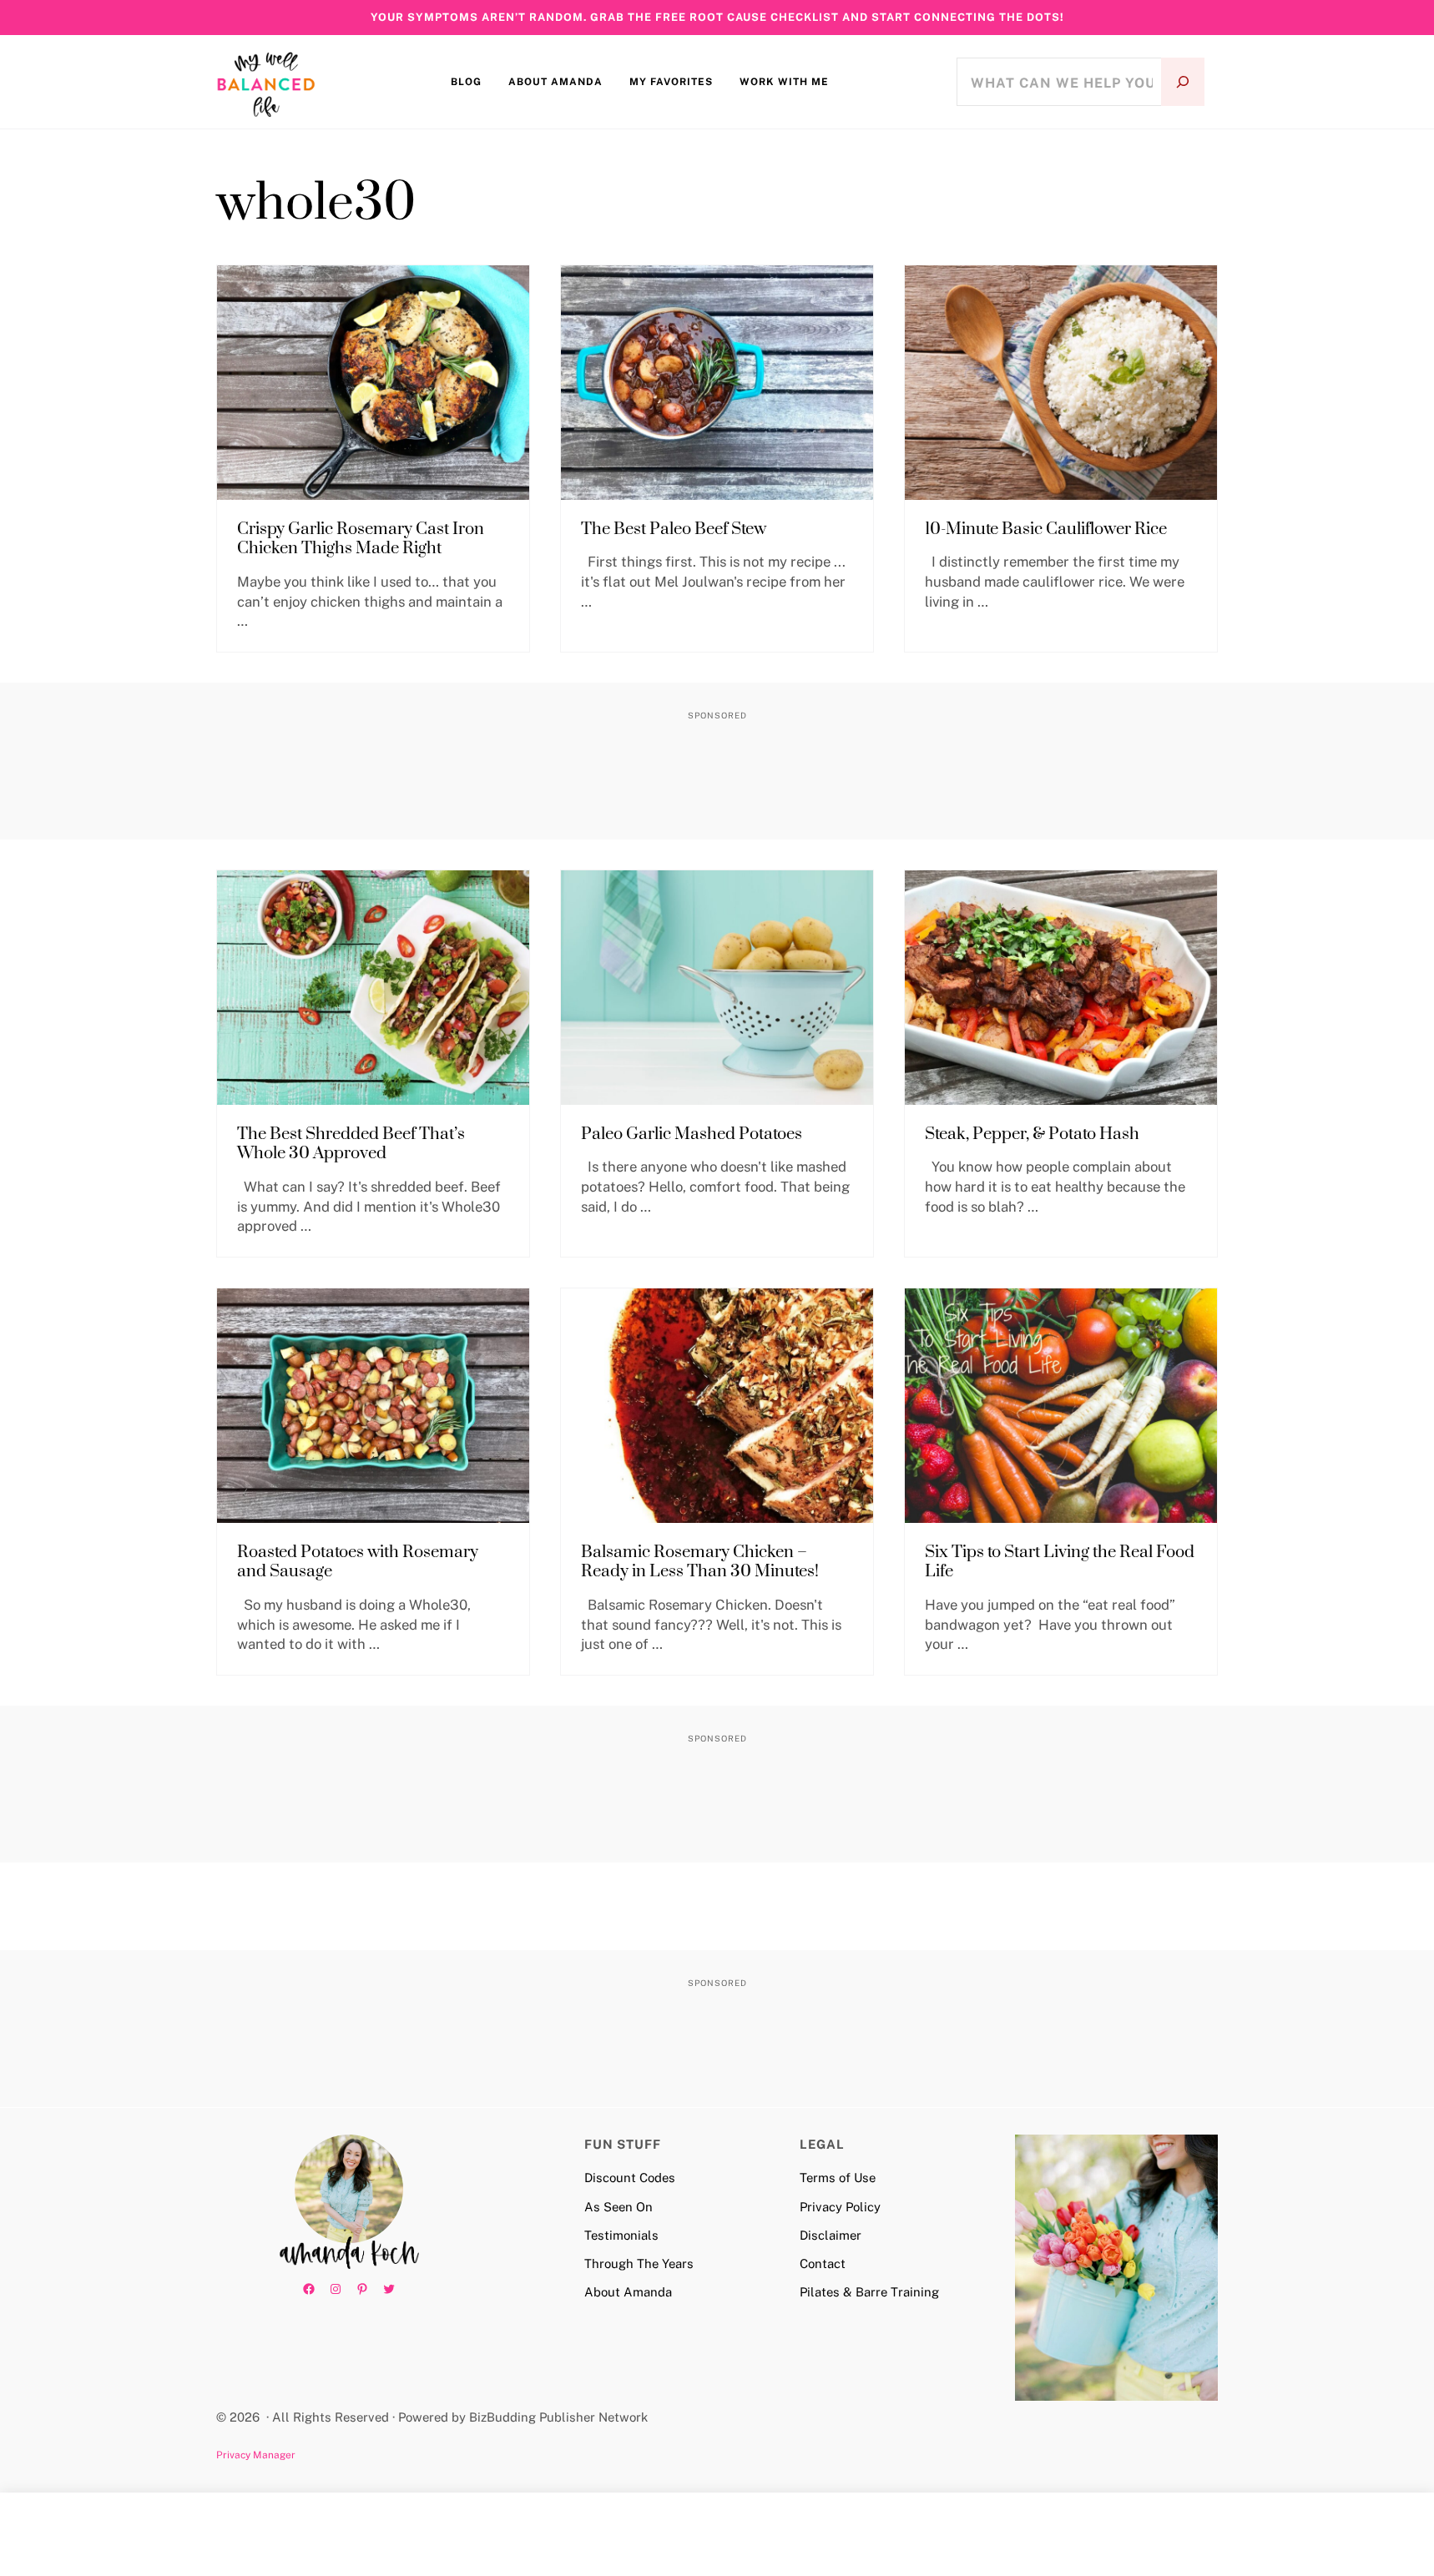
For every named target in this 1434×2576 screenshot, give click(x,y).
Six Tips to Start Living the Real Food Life (1060, 1563)
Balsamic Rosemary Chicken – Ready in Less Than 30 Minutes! (700, 1563)
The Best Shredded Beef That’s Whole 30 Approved (351, 1144)
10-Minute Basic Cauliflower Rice (1046, 530)
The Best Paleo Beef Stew (674, 530)
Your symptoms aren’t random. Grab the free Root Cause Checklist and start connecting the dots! (717, 17)
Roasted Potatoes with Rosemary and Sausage (358, 1563)
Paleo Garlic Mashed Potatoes (692, 1135)
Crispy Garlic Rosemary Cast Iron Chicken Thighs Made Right (361, 539)
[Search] (1183, 82)
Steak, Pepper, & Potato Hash (1032, 1135)
